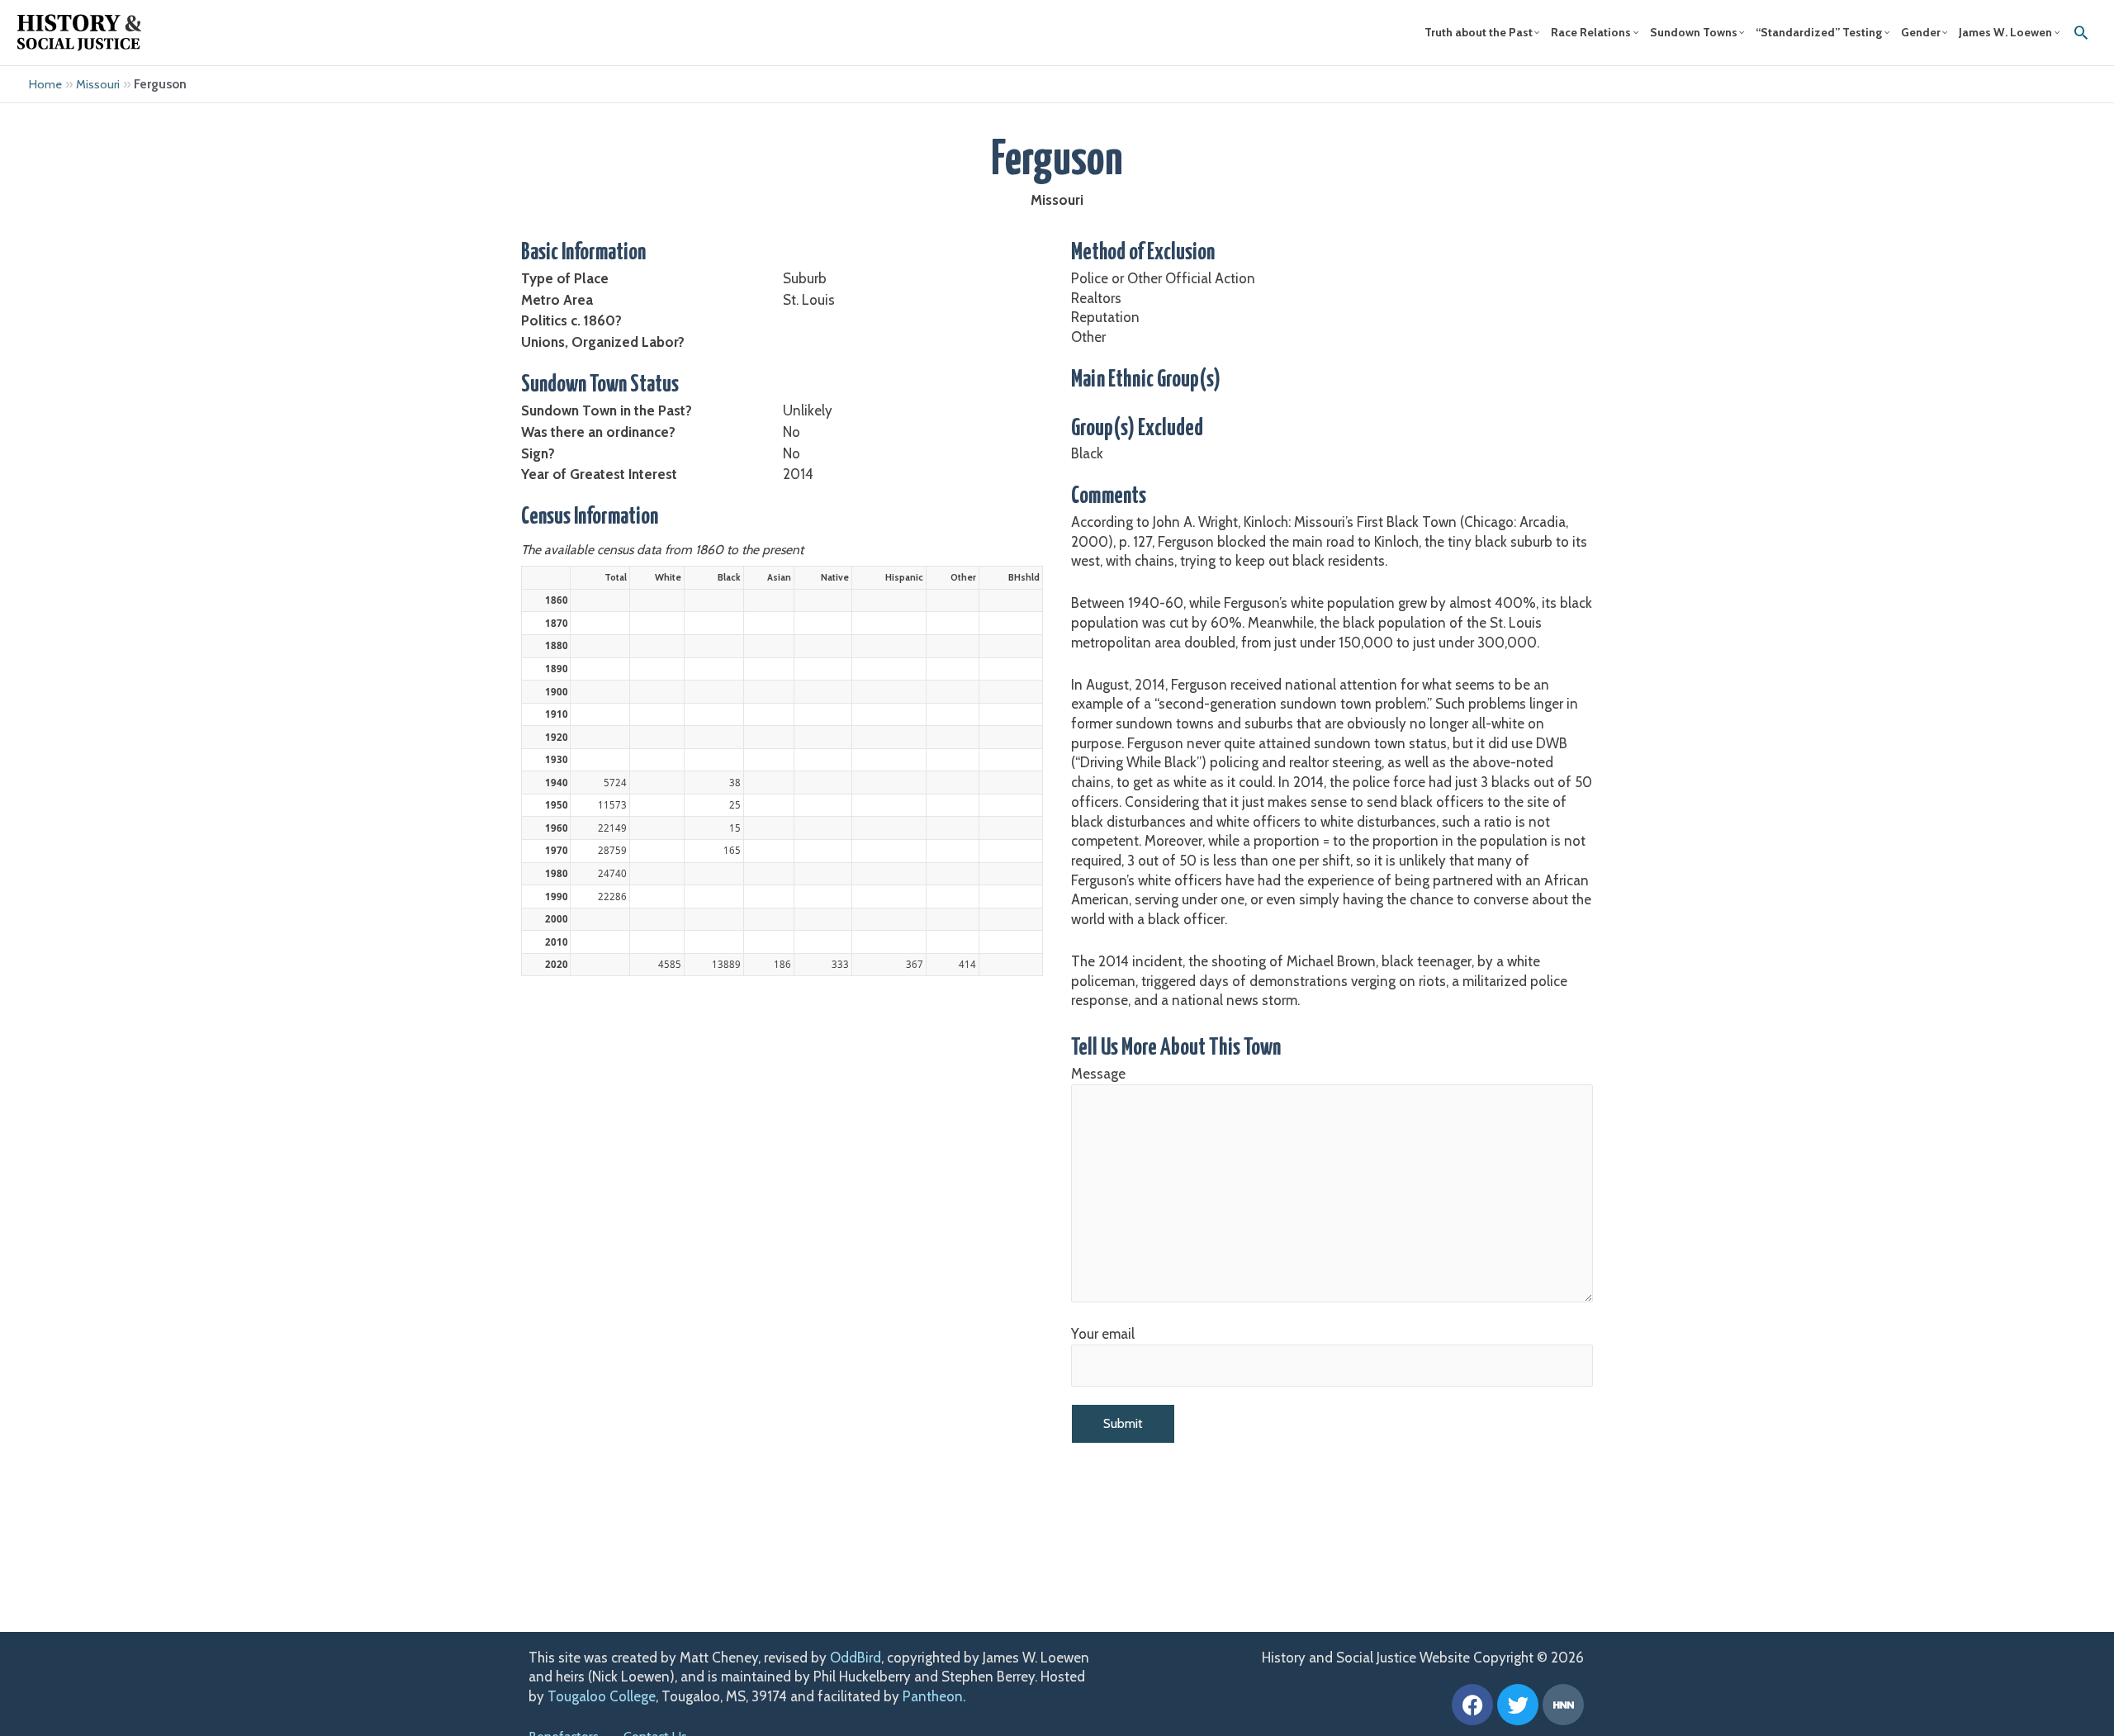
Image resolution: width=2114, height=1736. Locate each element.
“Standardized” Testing (1819, 32)
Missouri (98, 84)
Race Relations (1591, 32)
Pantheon (933, 1696)
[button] (2081, 32)
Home (45, 84)
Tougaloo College (602, 1696)
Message (1098, 1074)
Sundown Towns (1694, 32)
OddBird (856, 1658)
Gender (1921, 32)
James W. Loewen (2005, 32)
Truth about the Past (1479, 32)
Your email (1103, 1334)
